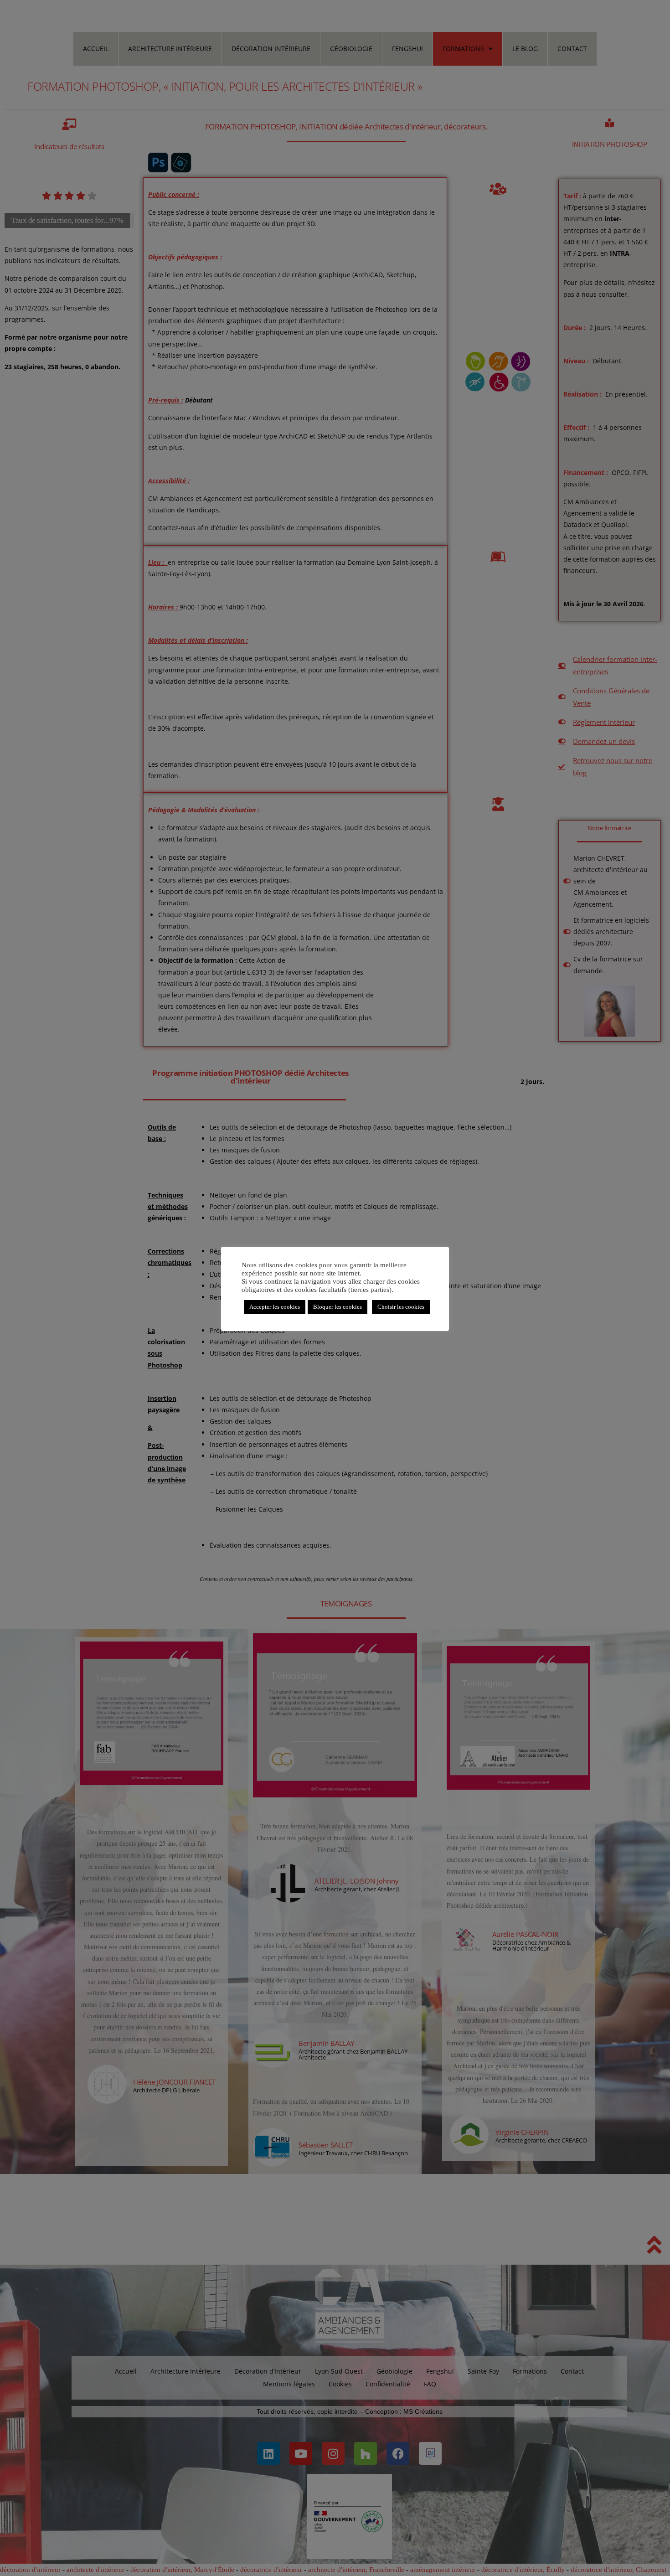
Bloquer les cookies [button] (338, 1307)
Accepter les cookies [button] (275, 1307)
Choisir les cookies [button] (401, 1307)
